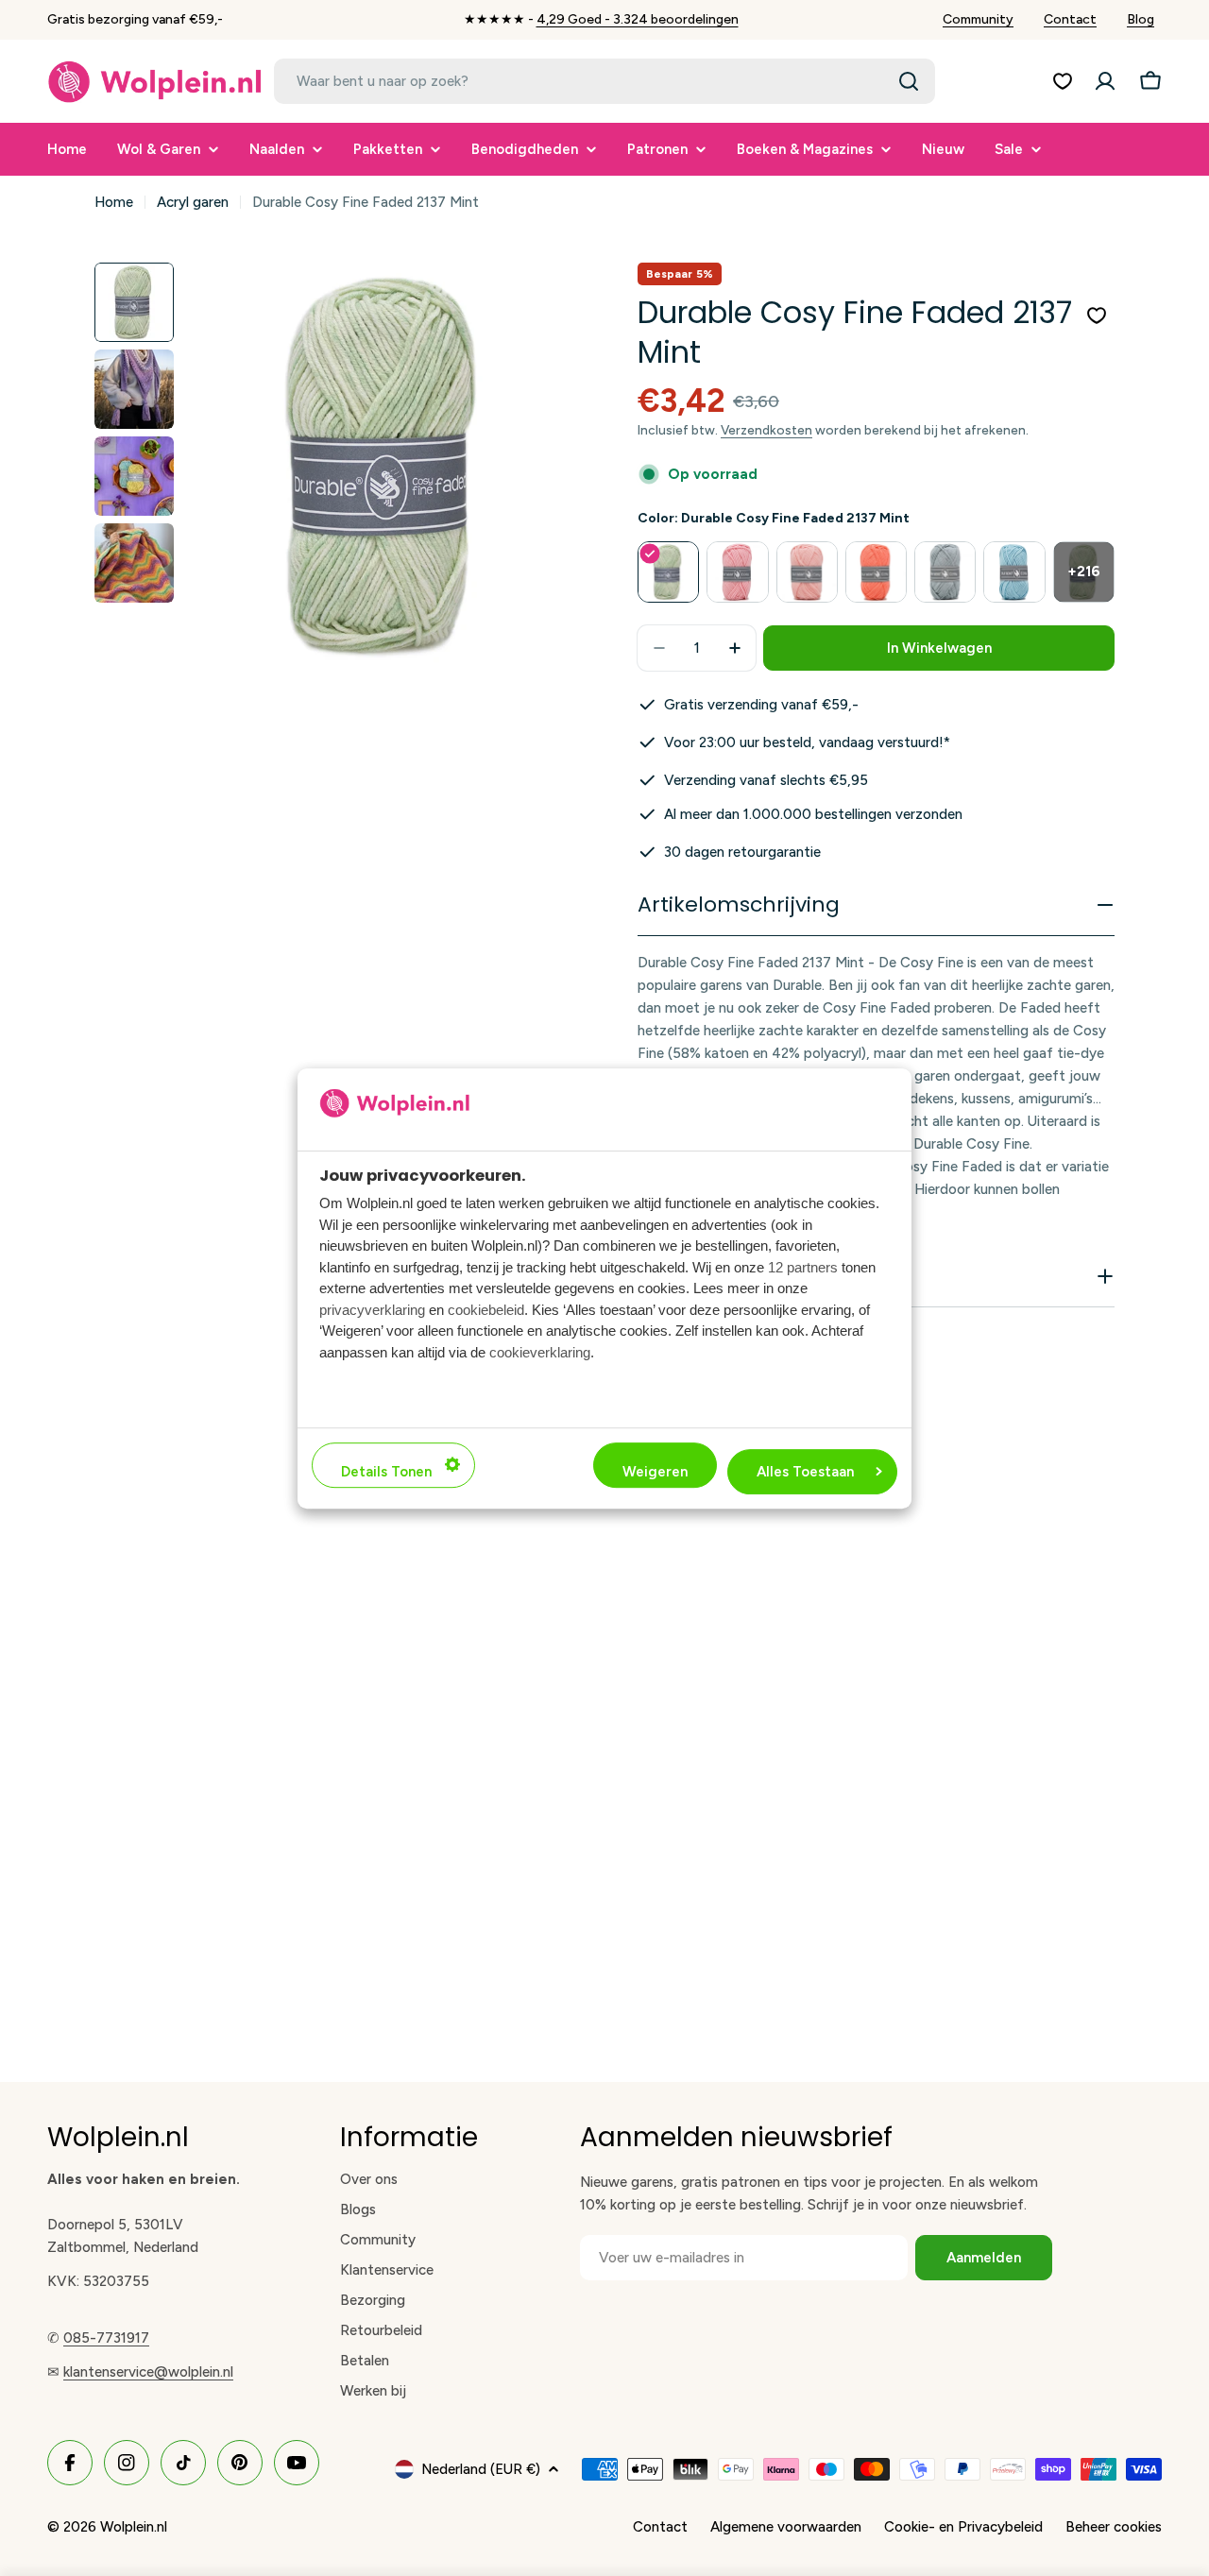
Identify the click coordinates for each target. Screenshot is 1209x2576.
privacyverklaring (372, 1309)
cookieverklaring (540, 1351)
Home (114, 202)
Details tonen (386, 1471)
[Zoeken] (909, 81)
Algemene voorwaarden (786, 2527)
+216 (1084, 571)
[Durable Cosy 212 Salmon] (876, 572)
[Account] (1105, 81)
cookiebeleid (486, 1309)
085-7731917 (106, 2338)
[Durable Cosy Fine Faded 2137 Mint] (668, 572)
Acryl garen (193, 202)
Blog (1141, 19)
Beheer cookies (1114, 2527)
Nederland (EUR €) (481, 2469)
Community (978, 19)
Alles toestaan (805, 1471)
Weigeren (655, 1471)
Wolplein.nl (134, 2527)
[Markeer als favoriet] (1097, 316)
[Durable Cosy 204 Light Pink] (737, 572)
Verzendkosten (766, 430)
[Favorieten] (1063, 81)
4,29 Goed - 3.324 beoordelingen (638, 19)
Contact (1070, 19)
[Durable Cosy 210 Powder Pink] (807, 572)
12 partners (803, 1266)
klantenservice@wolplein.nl (148, 2372)
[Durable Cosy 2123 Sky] (1014, 572)
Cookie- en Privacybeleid (963, 2527)
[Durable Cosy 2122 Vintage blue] (945, 572)
